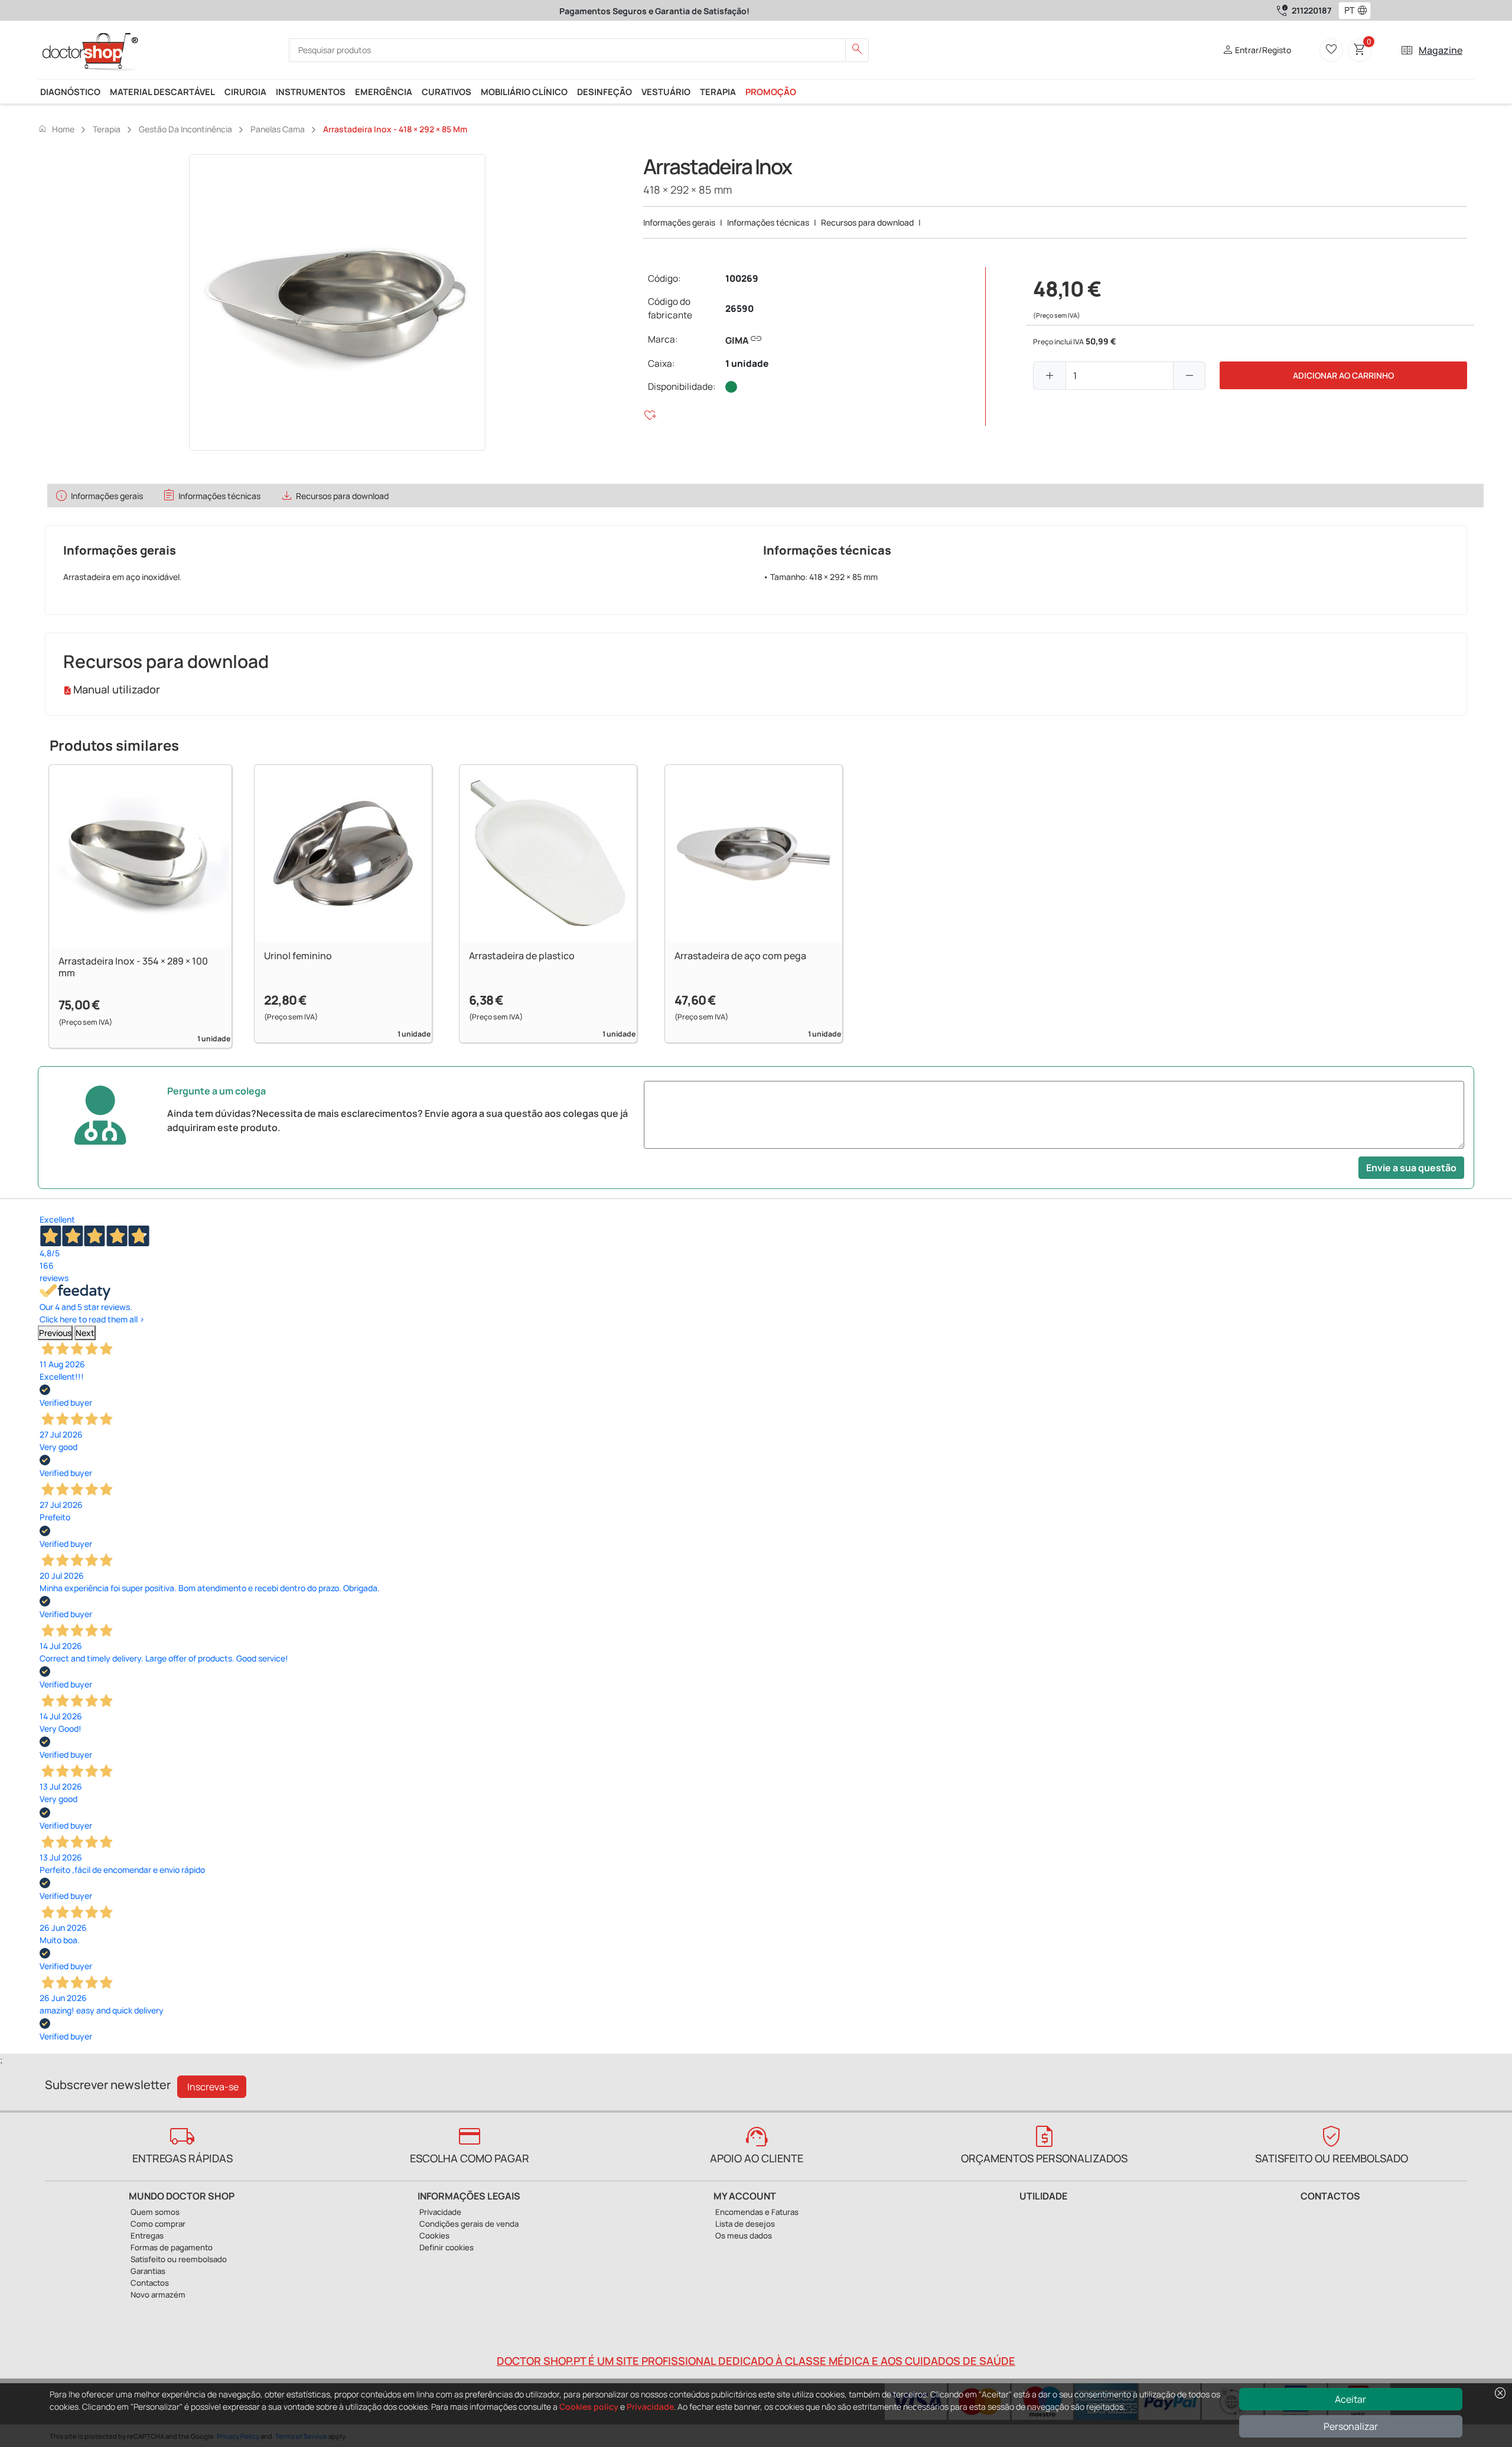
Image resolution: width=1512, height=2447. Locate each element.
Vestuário (666, 92)
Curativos (447, 92)
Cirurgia (245, 92)
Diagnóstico (70, 92)
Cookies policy (589, 2407)
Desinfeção (605, 92)
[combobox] (1347, 11)
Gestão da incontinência (185, 129)
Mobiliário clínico (524, 92)
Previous (55, 1333)
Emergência (384, 92)
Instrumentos (311, 92)
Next (85, 1333)
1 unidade (747, 364)
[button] (1365, 11)
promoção (771, 92)
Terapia (718, 92)
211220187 (1311, 10)
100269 (742, 278)
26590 (739, 309)
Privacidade (650, 2407)
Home (56, 129)
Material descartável (162, 92)
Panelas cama (278, 129)
